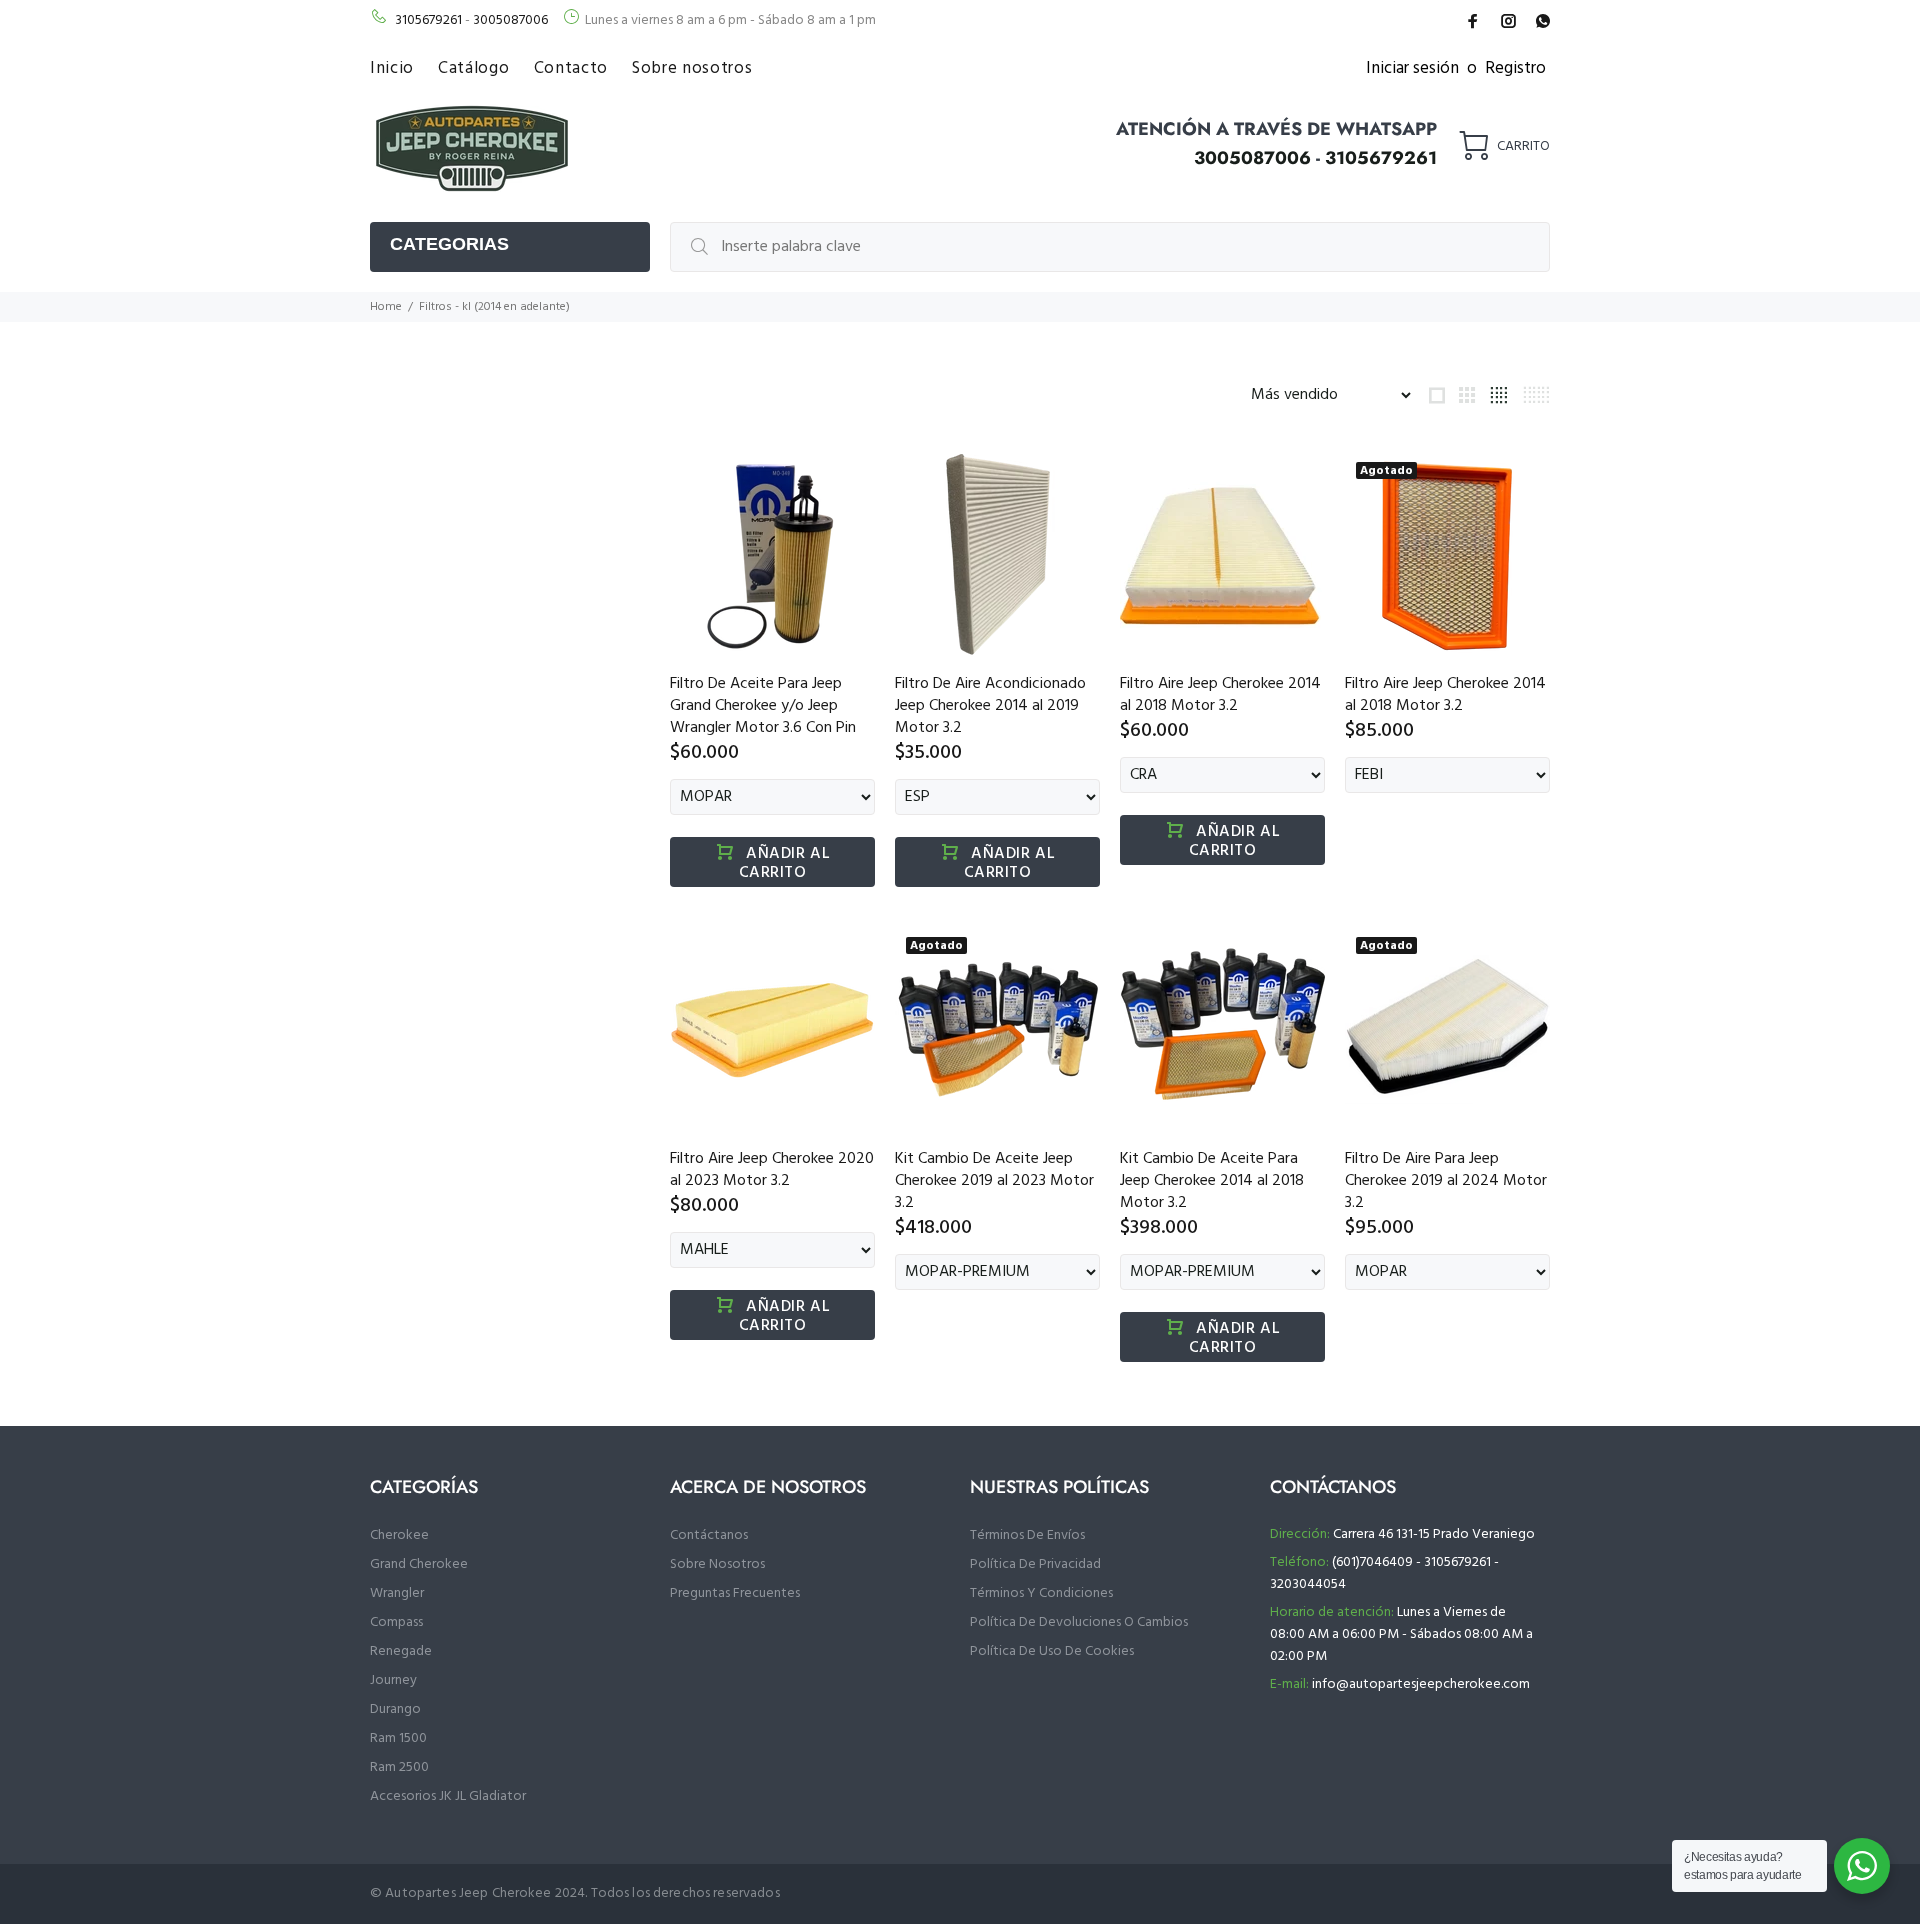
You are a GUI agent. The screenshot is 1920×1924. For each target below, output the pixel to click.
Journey (393, 1680)
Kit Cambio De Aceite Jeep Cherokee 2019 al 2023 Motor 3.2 (994, 1181)
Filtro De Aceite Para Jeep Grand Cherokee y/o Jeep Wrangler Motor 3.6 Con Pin (763, 706)
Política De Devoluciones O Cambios (1079, 1622)
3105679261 (428, 20)
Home (386, 307)
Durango (395, 1709)
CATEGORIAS (449, 244)
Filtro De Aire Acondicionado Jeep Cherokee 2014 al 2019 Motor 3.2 (990, 706)
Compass (396, 1622)
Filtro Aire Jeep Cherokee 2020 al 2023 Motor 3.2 (772, 1170)
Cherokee (399, 1535)
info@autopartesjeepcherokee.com (1421, 1684)
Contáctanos (709, 1535)
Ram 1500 (398, 1738)
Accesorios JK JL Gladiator (448, 1796)
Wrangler (397, 1593)
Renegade (401, 1651)
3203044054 (1308, 1584)
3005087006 (510, 20)
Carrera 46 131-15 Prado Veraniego (1434, 1534)
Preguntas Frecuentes (735, 1593)
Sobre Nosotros (717, 1564)
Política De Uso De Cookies (1052, 1651)
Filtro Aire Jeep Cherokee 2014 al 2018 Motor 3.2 (1220, 695)
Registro (1515, 68)
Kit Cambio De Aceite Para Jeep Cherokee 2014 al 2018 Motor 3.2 (1212, 1181)
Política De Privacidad (1035, 1564)
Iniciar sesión (1412, 68)
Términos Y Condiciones (1041, 1593)
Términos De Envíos (1027, 1535)
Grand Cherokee (419, 1564)
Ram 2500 (399, 1767)
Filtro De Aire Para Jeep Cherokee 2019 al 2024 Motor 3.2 (1446, 1181)
